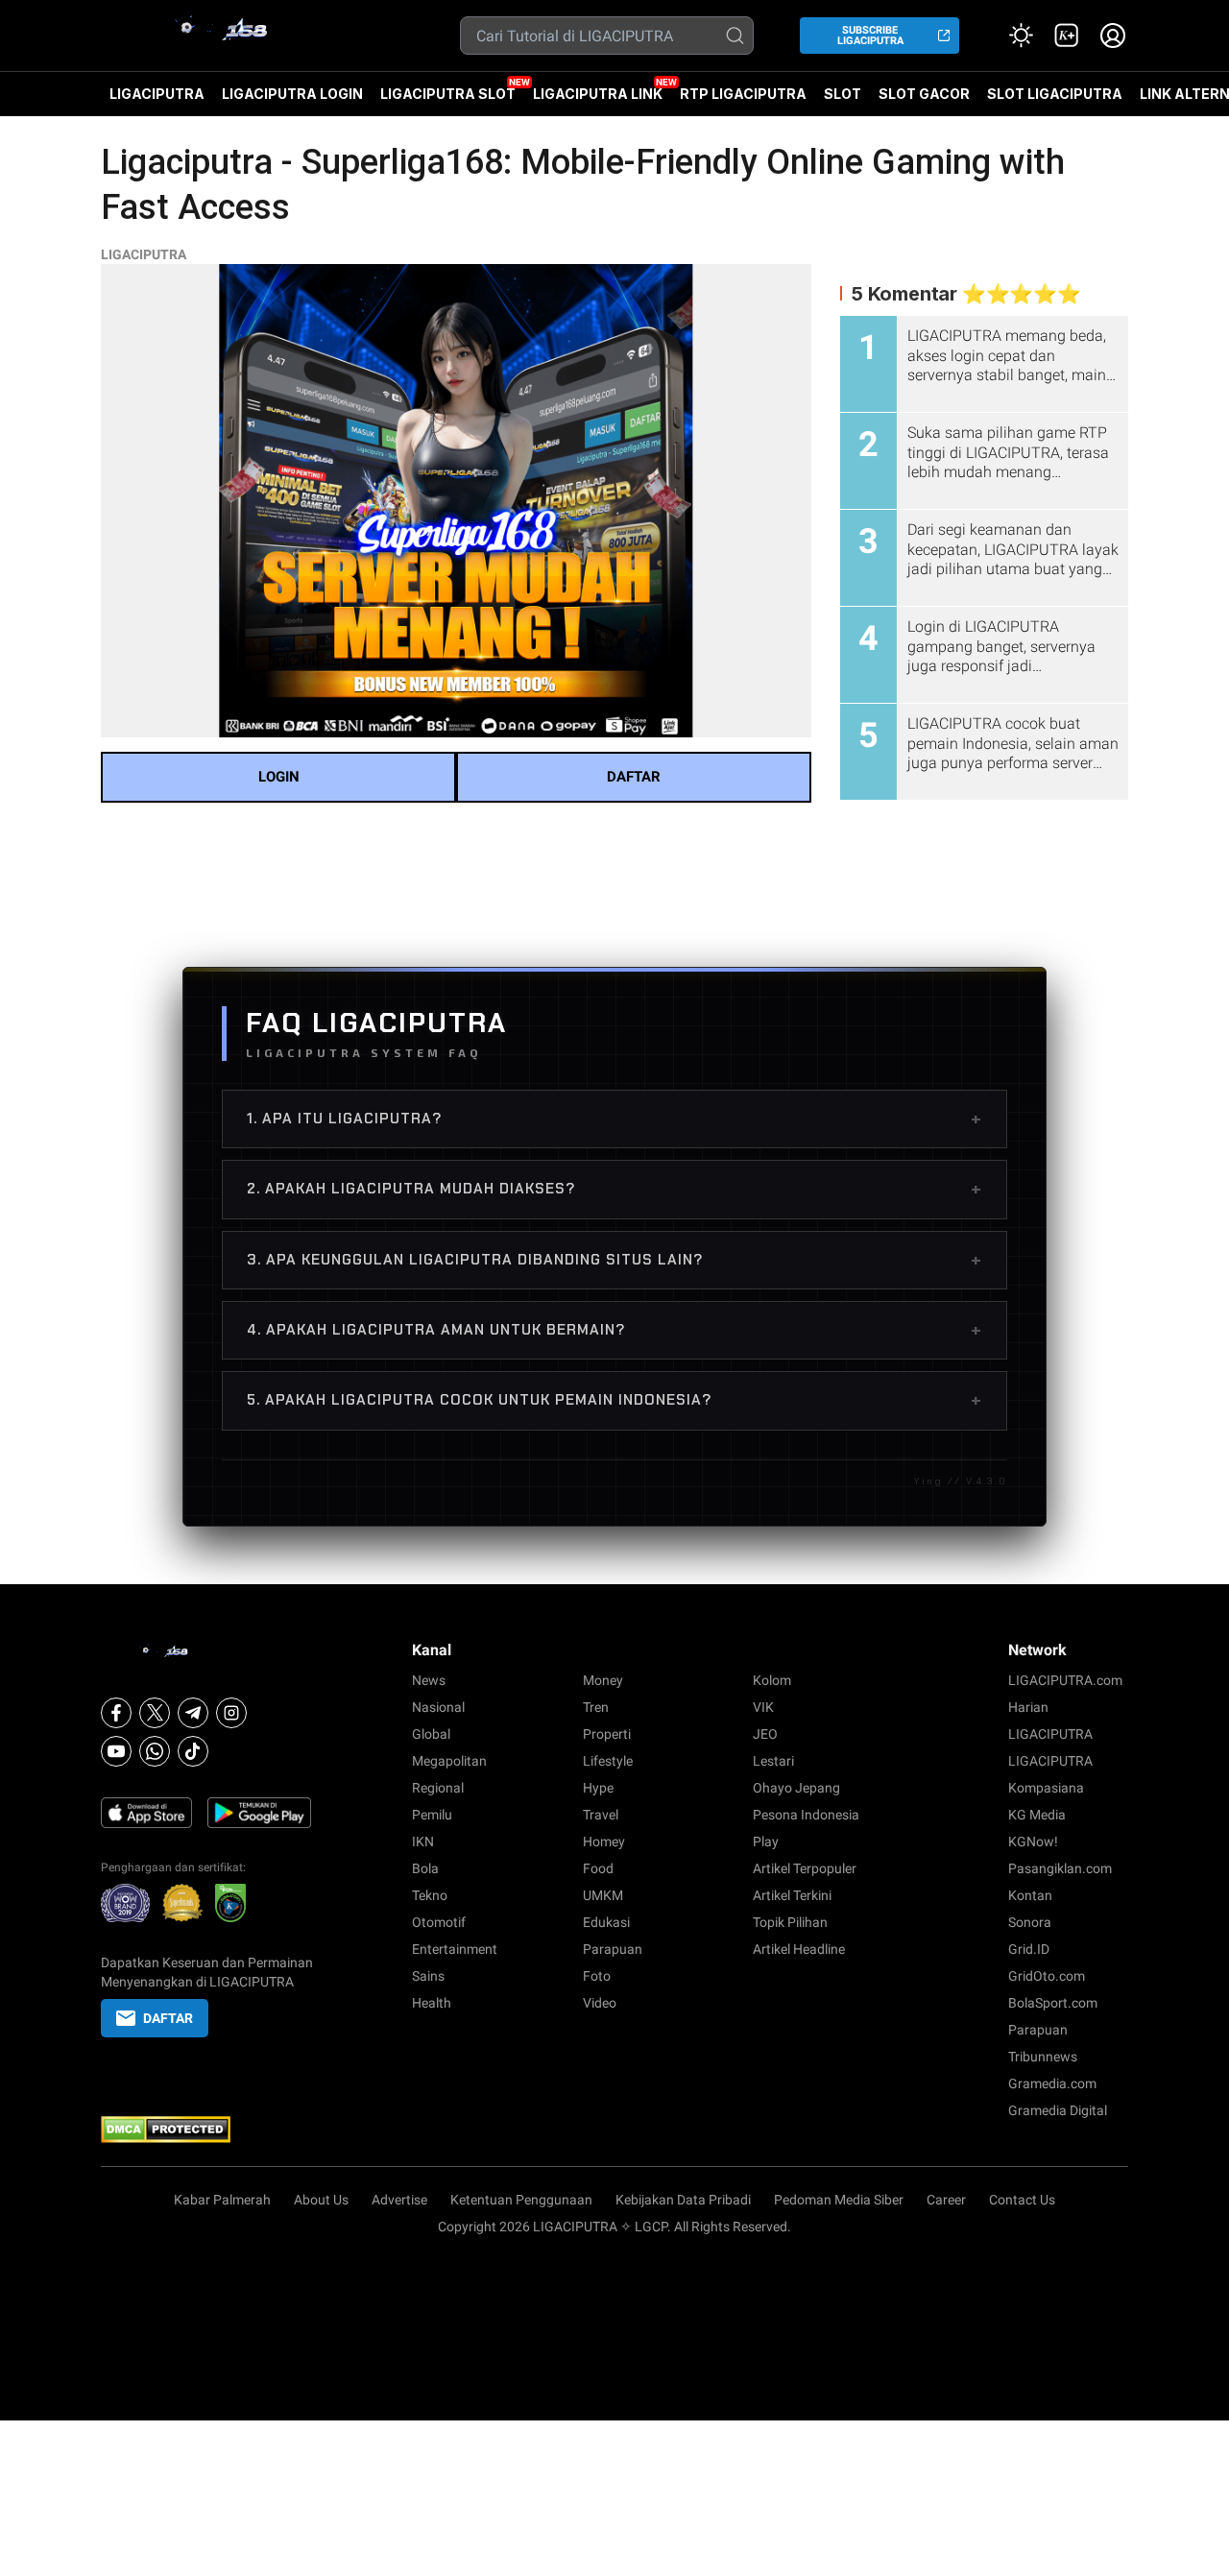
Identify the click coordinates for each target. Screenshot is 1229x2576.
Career (946, 2200)
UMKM (603, 1895)
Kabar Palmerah (222, 2200)
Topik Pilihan (790, 1922)
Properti (607, 1734)
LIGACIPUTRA (157, 94)
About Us (321, 2200)
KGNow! (1033, 1842)
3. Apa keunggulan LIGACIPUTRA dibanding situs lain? (614, 1260)
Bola (425, 1868)
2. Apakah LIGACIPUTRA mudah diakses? (614, 1189)
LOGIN (279, 777)
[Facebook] (116, 1713)
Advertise (399, 2200)
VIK (763, 1707)
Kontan (1030, 1895)
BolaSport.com (1053, 2003)
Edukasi (606, 1922)
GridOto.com (1047, 1976)
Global (431, 1734)
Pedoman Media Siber (839, 2200)
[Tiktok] (193, 1751)
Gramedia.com (1052, 2083)
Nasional (438, 1707)
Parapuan (613, 1949)
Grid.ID (1029, 1949)
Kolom (772, 1680)
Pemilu (432, 1815)
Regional (438, 1788)
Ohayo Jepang (796, 1788)
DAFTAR (634, 777)
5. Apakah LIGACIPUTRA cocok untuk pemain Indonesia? (614, 1400)
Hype (598, 1788)
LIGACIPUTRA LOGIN (292, 94)
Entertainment (455, 1949)
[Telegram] (193, 1713)
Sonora (1030, 1922)
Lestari (773, 1761)
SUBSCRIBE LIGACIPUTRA (870, 36)
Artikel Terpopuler (805, 1868)
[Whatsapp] (155, 1751)
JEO (765, 1734)
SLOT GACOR (924, 94)
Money (603, 1680)
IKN (423, 1842)
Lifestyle (608, 1761)
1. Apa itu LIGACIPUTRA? (614, 1119)
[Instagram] (231, 1713)
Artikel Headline (799, 1949)
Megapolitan (449, 1761)
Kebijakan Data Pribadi (683, 2200)
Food (598, 1868)
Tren (596, 1707)
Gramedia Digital (1058, 2110)
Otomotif (439, 1922)
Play (766, 1842)
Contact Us (1022, 2200)
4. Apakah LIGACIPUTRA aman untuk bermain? (614, 1330)
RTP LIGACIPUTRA (743, 94)
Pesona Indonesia (806, 1815)
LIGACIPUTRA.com (1065, 1680)
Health (432, 2003)
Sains (428, 1976)
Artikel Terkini (792, 1895)
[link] (1067, 36)
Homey (604, 1842)
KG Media (1037, 1815)
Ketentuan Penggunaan (521, 2200)
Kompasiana (1046, 1788)
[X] (155, 1713)
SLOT (843, 94)
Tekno (430, 1895)
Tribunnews (1043, 2057)
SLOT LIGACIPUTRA (1055, 94)
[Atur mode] (1021, 36)
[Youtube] (116, 1751)
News (429, 1680)
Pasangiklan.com (1060, 1868)
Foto (597, 1976)
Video (600, 2003)
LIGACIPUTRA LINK (598, 94)
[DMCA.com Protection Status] (207, 2130)
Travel (601, 1815)
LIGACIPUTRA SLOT (448, 94)
